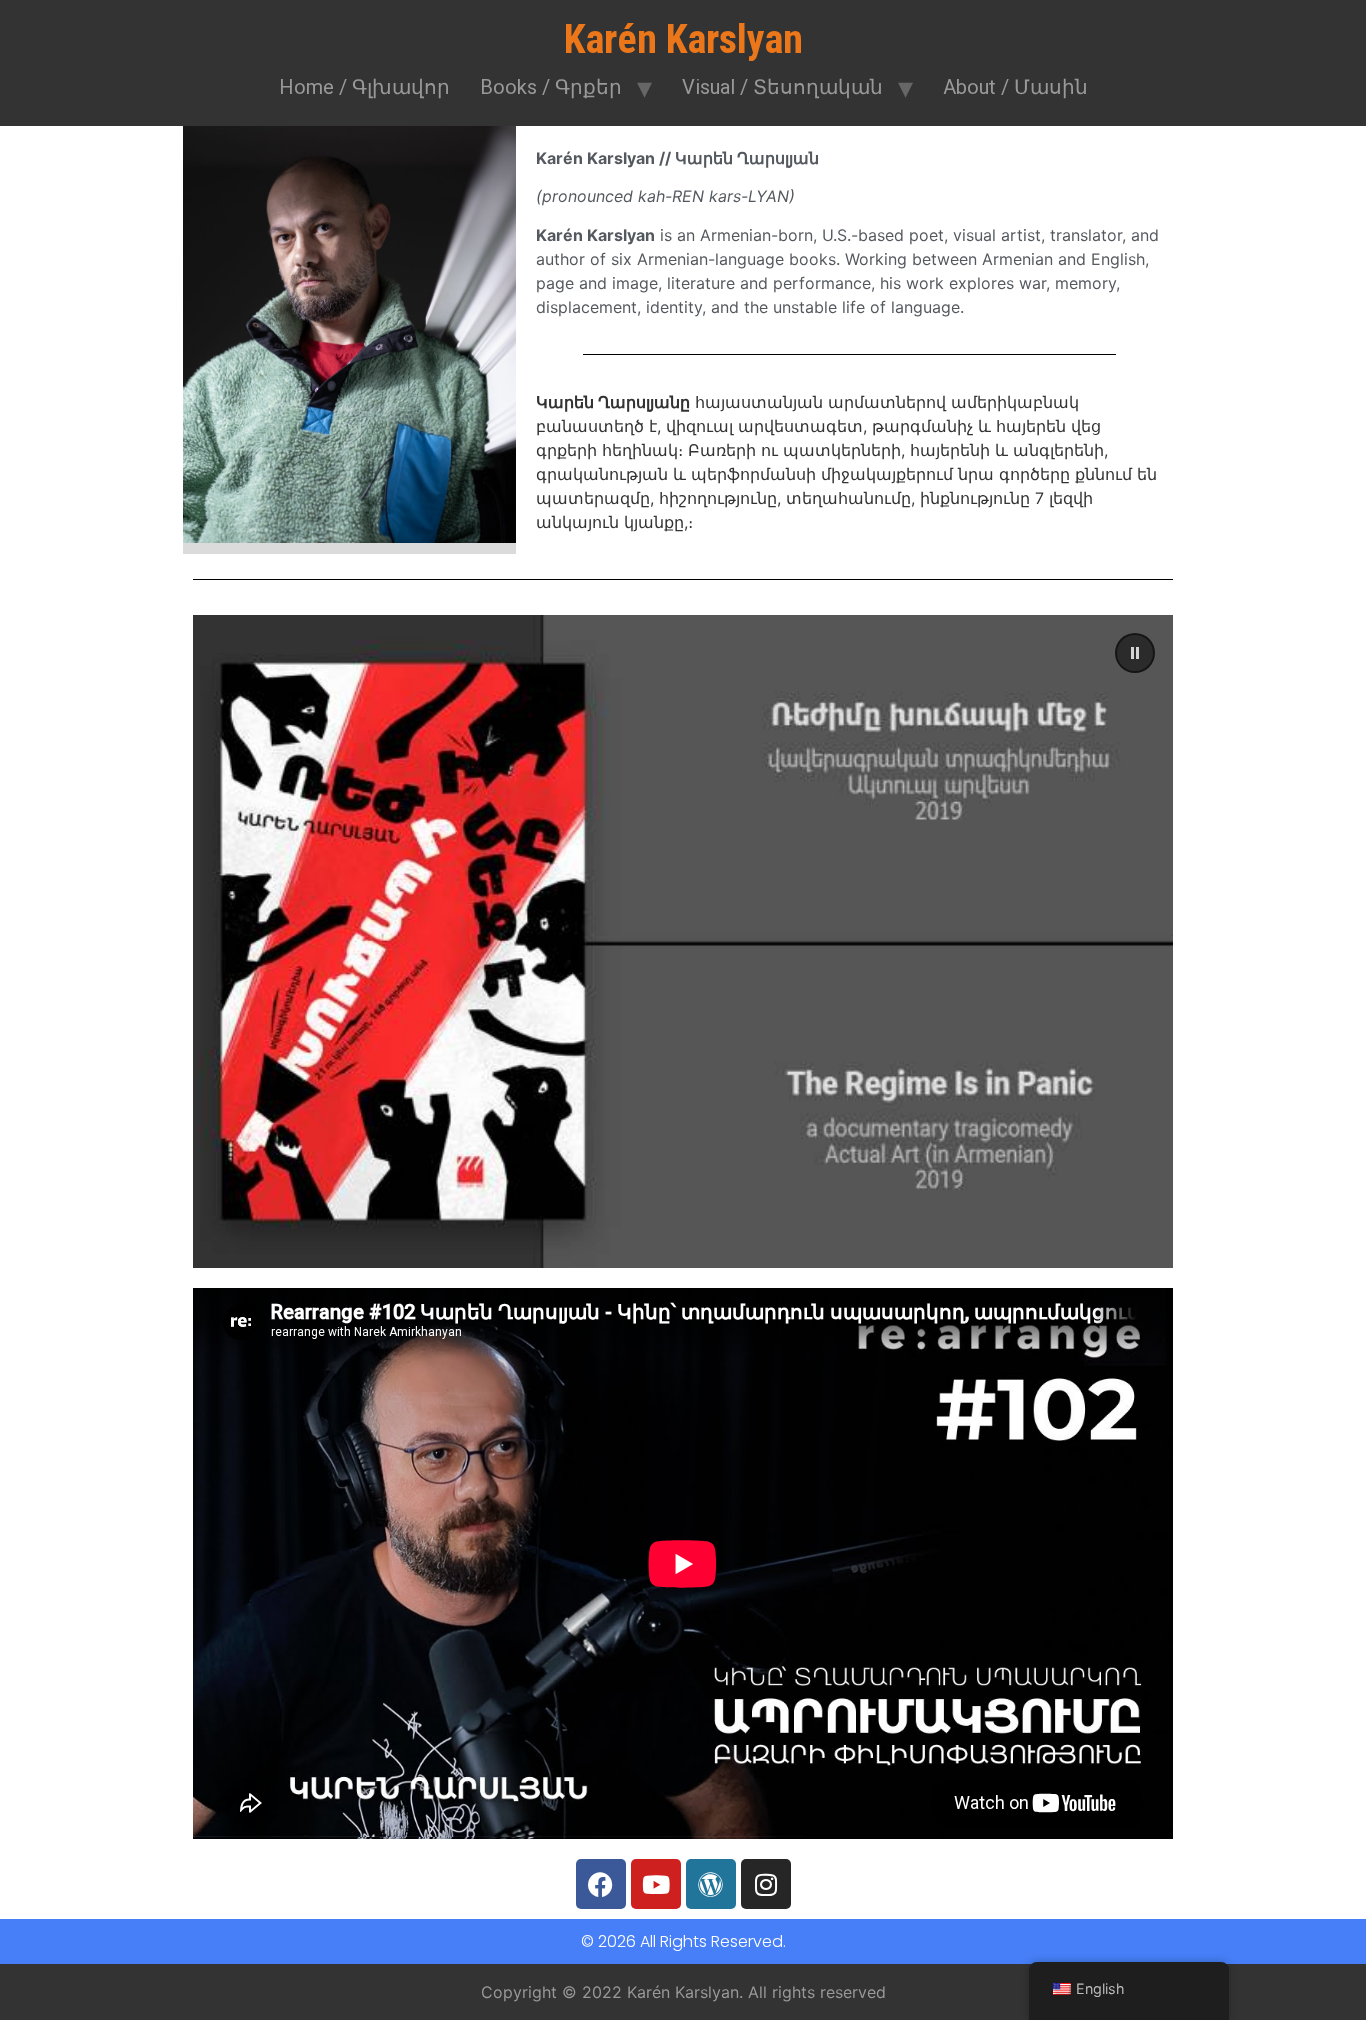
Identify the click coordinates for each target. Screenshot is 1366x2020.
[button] (683, 941)
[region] (683, 941)
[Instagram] (766, 1884)
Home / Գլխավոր (364, 87)
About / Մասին (1015, 87)
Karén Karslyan (683, 39)
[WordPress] (711, 1884)
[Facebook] (601, 1884)
